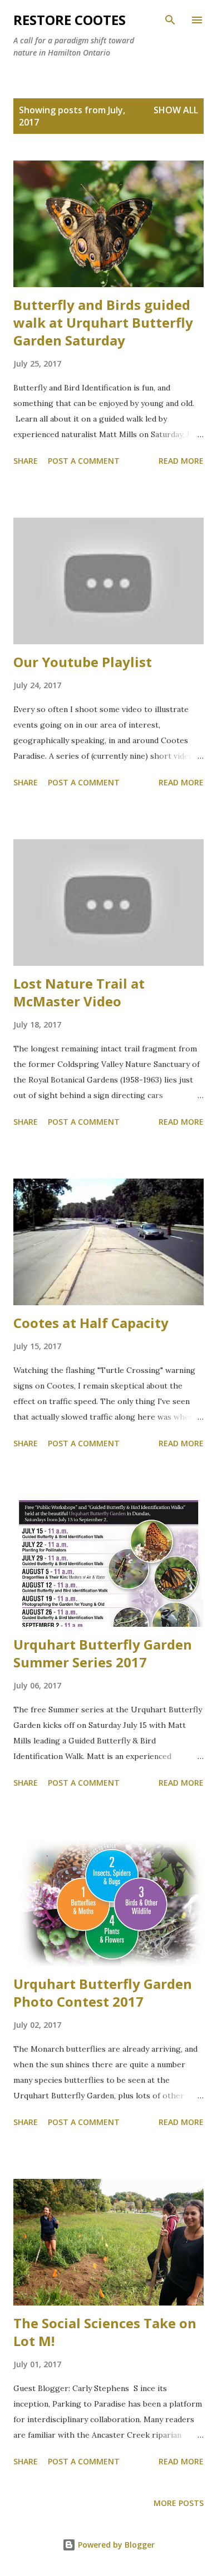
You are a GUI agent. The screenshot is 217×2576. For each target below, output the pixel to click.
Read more (181, 461)
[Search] (170, 20)
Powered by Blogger (115, 2545)
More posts (179, 2503)
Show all (176, 110)
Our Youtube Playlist (83, 662)
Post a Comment (84, 461)
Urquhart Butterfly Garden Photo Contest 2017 (103, 1993)
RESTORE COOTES (70, 20)
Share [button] (26, 461)
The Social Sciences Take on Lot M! (105, 2332)
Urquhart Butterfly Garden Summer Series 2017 (103, 1653)
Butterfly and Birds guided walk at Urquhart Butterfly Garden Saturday (103, 322)
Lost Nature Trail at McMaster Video (79, 992)
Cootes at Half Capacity (91, 1323)
